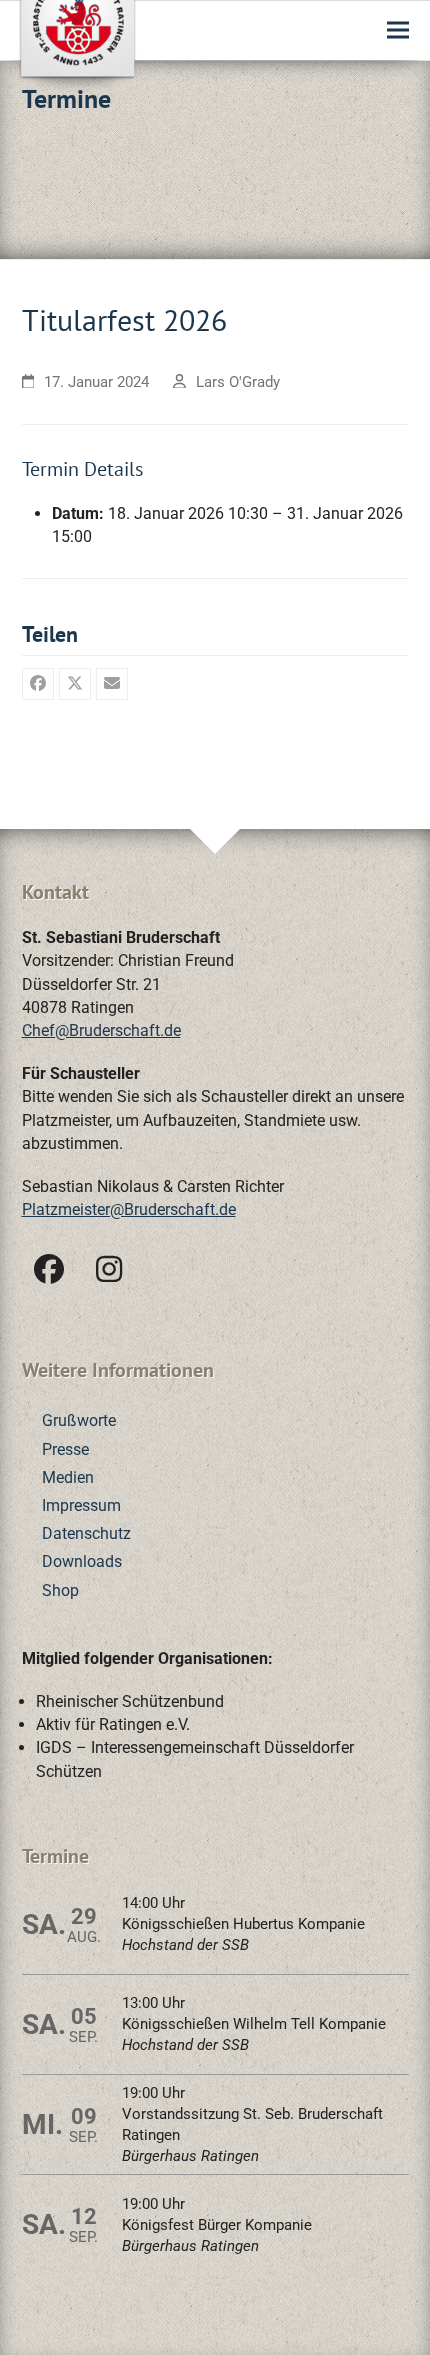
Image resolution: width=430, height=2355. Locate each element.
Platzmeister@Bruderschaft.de (129, 1209)
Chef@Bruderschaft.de (101, 1030)
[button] (398, 30)
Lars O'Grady (238, 382)
